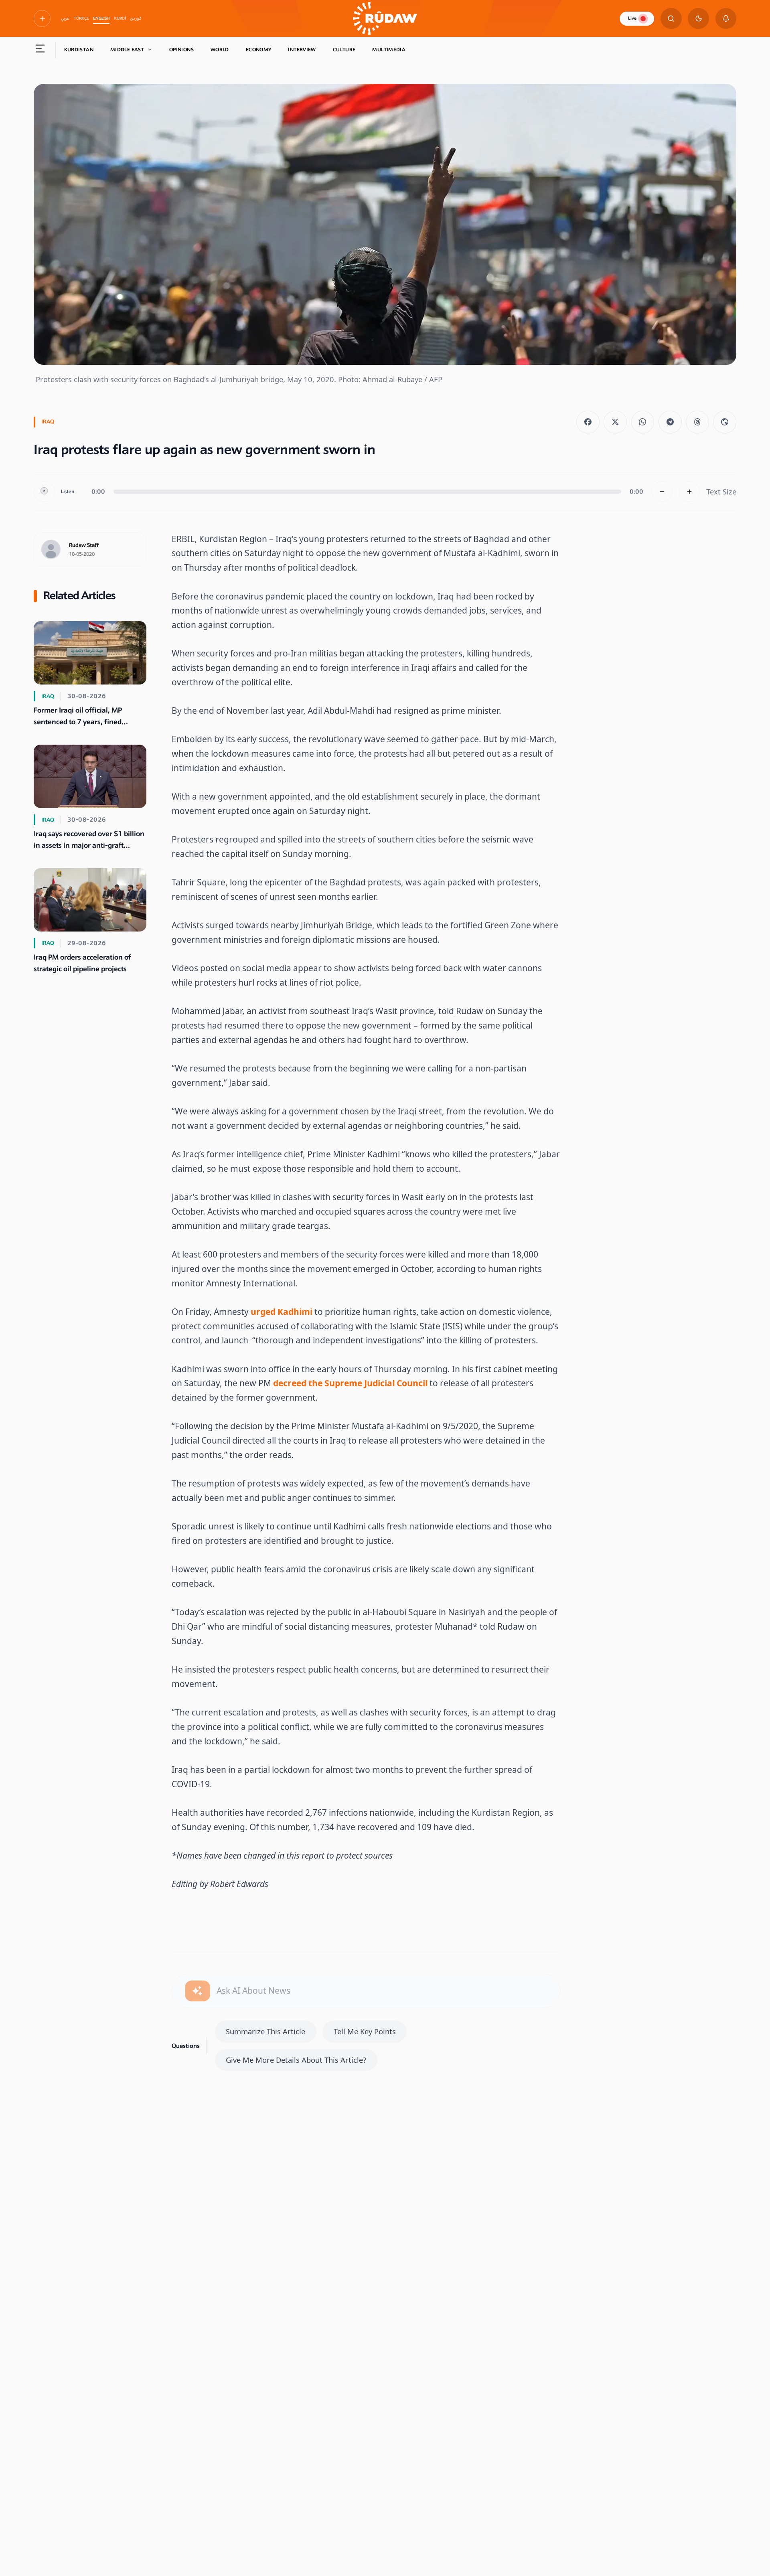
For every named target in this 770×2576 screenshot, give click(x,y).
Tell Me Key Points (365, 2031)
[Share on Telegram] (670, 422)
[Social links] (42, 18)
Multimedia (389, 50)
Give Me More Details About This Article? (296, 2060)
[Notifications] (726, 19)
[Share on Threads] (697, 422)
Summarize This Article (265, 2031)
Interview (302, 50)
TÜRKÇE (81, 18)
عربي (65, 18)
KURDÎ (120, 18)
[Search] (671, 19)
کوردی (136, 18)
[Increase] (690, 492)
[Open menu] (40, 50)
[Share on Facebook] (588, 422)
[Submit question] (198, 1991)
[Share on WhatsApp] (643, 422)
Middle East (127, 50)
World (220, 50)
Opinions (181, 50)
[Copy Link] (725, 422)
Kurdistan (79, 50)
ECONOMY (259, 50)
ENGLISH (101, 18)
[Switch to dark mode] (698, 19)
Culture (344, 50)
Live (632, 18)
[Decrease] (662, 492)
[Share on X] (615, 422)
